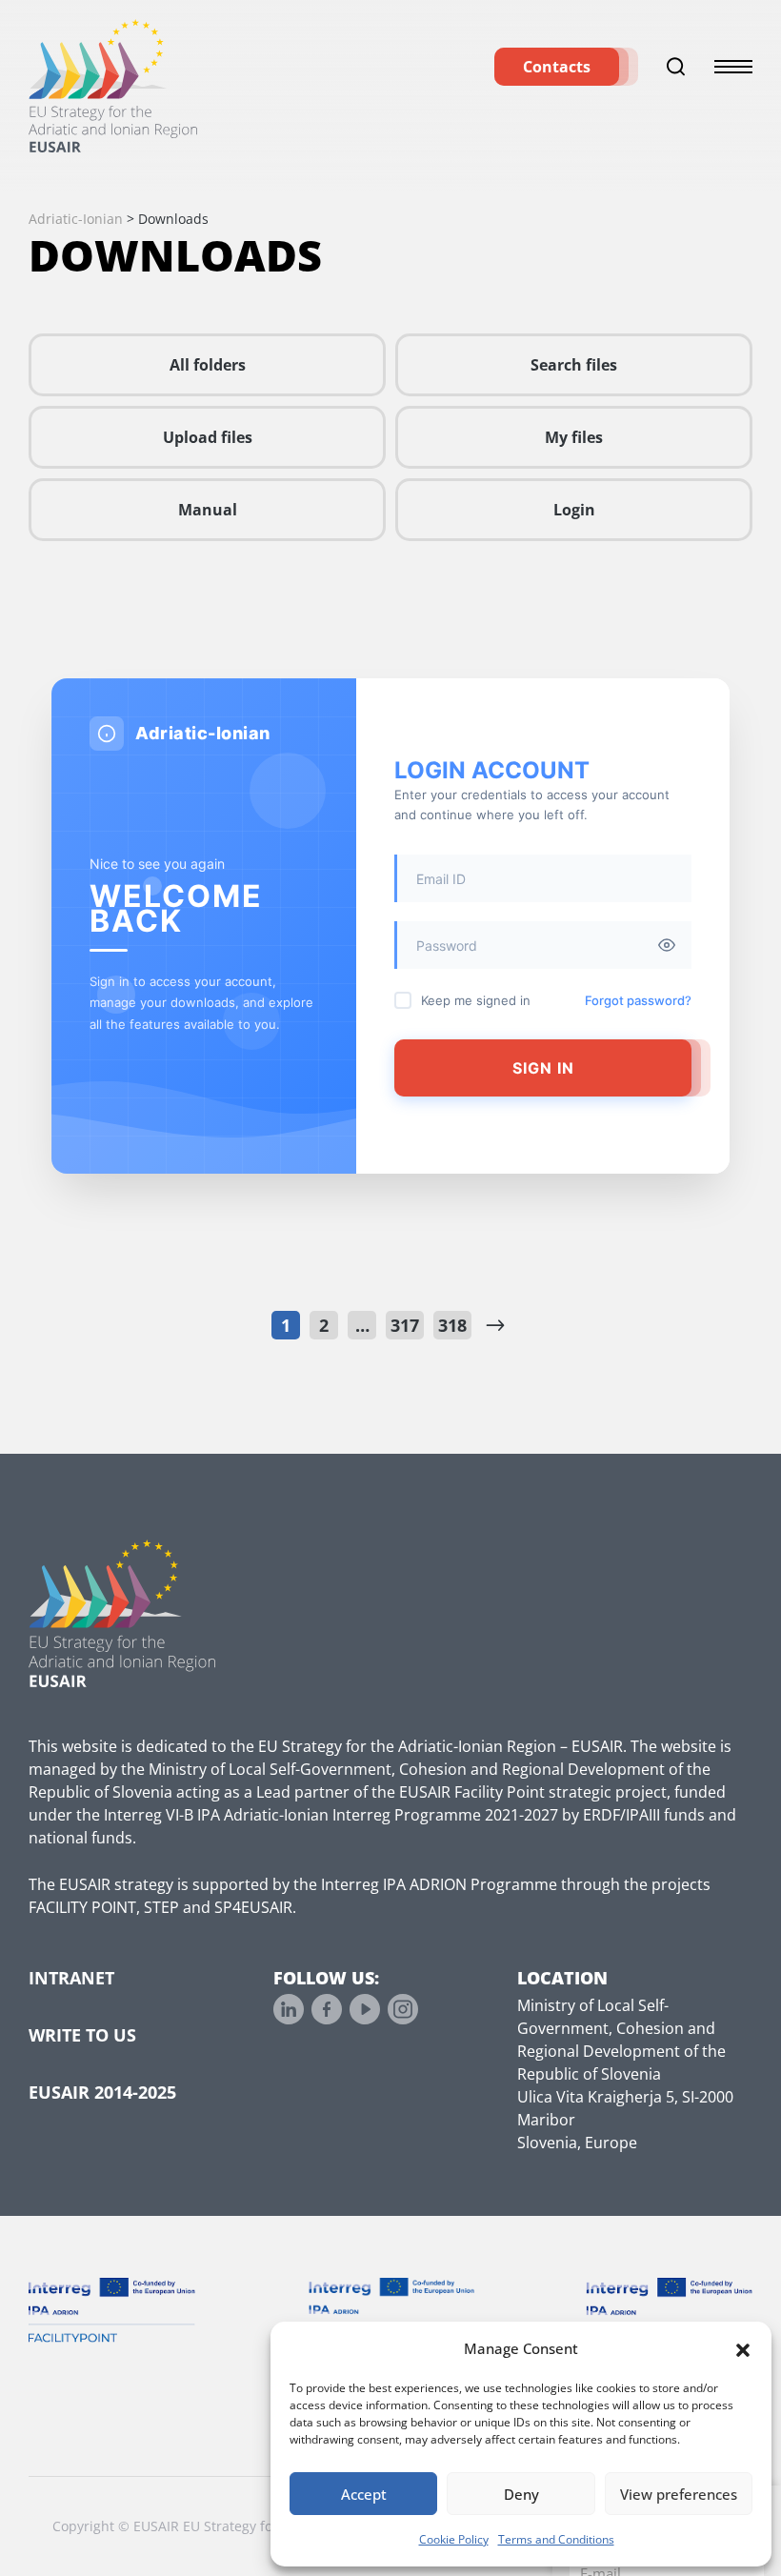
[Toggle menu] (733, 67)
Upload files (208, 437)
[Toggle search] (676, 67)
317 (405, 1325)
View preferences (679, 2494)
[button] (743, 2348)
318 (452, 1325)
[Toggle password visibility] (667, 945)
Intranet (71, 1978)
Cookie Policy (454, 2539)
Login (574, 510)
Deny (521, 2494)
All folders (208, 365)
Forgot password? (638, 1000)
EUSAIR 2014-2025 (102, 2092)
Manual (208, 510)
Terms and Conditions (556, 2539)
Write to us (82, 2035)
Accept (364, 2494)
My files (574, 437)
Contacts (557, 67)
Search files (574, 365)
